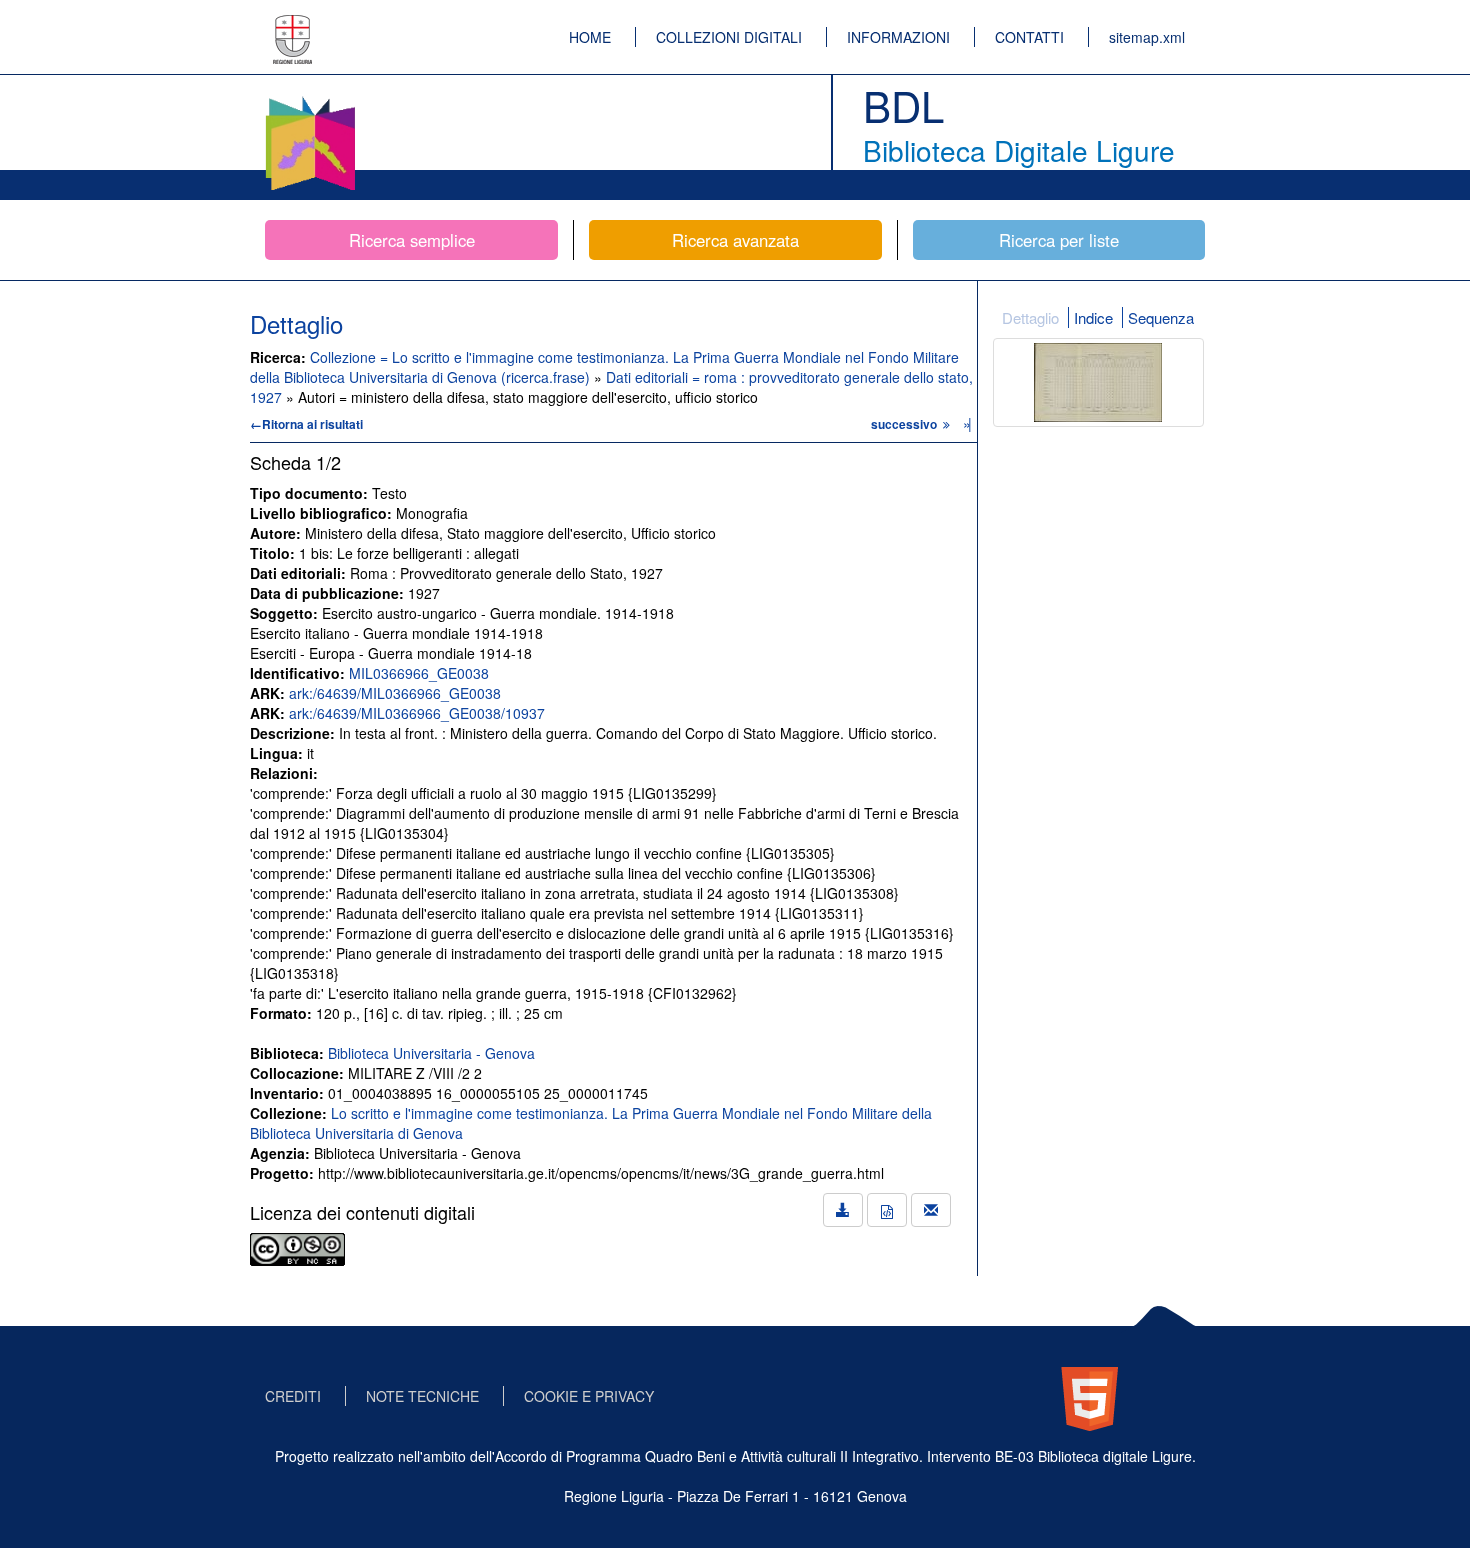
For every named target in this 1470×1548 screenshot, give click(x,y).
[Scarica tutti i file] (843, 1210)
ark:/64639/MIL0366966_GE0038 (395, 693)
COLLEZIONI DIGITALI (729, 37)
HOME (590, 37)
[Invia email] (931, 1210)
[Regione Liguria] (293, 25)
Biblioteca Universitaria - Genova (431, 1053)
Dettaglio (1030, 317)
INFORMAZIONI (898, 37)
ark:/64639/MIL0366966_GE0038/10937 (417, 713)
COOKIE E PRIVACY (589, 1396)
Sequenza (1161, 317)
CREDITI (293, 1396)
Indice (1093, 317)
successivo (905, 424)
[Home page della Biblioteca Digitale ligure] (310, 100)
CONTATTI (1029, 37)
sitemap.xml (1147, 37)
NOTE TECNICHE (422, 1396)
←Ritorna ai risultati (306, 424)
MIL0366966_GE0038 (419, 673)
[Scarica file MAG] (887, 1210)
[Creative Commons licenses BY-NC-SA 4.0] (297, 1247)
